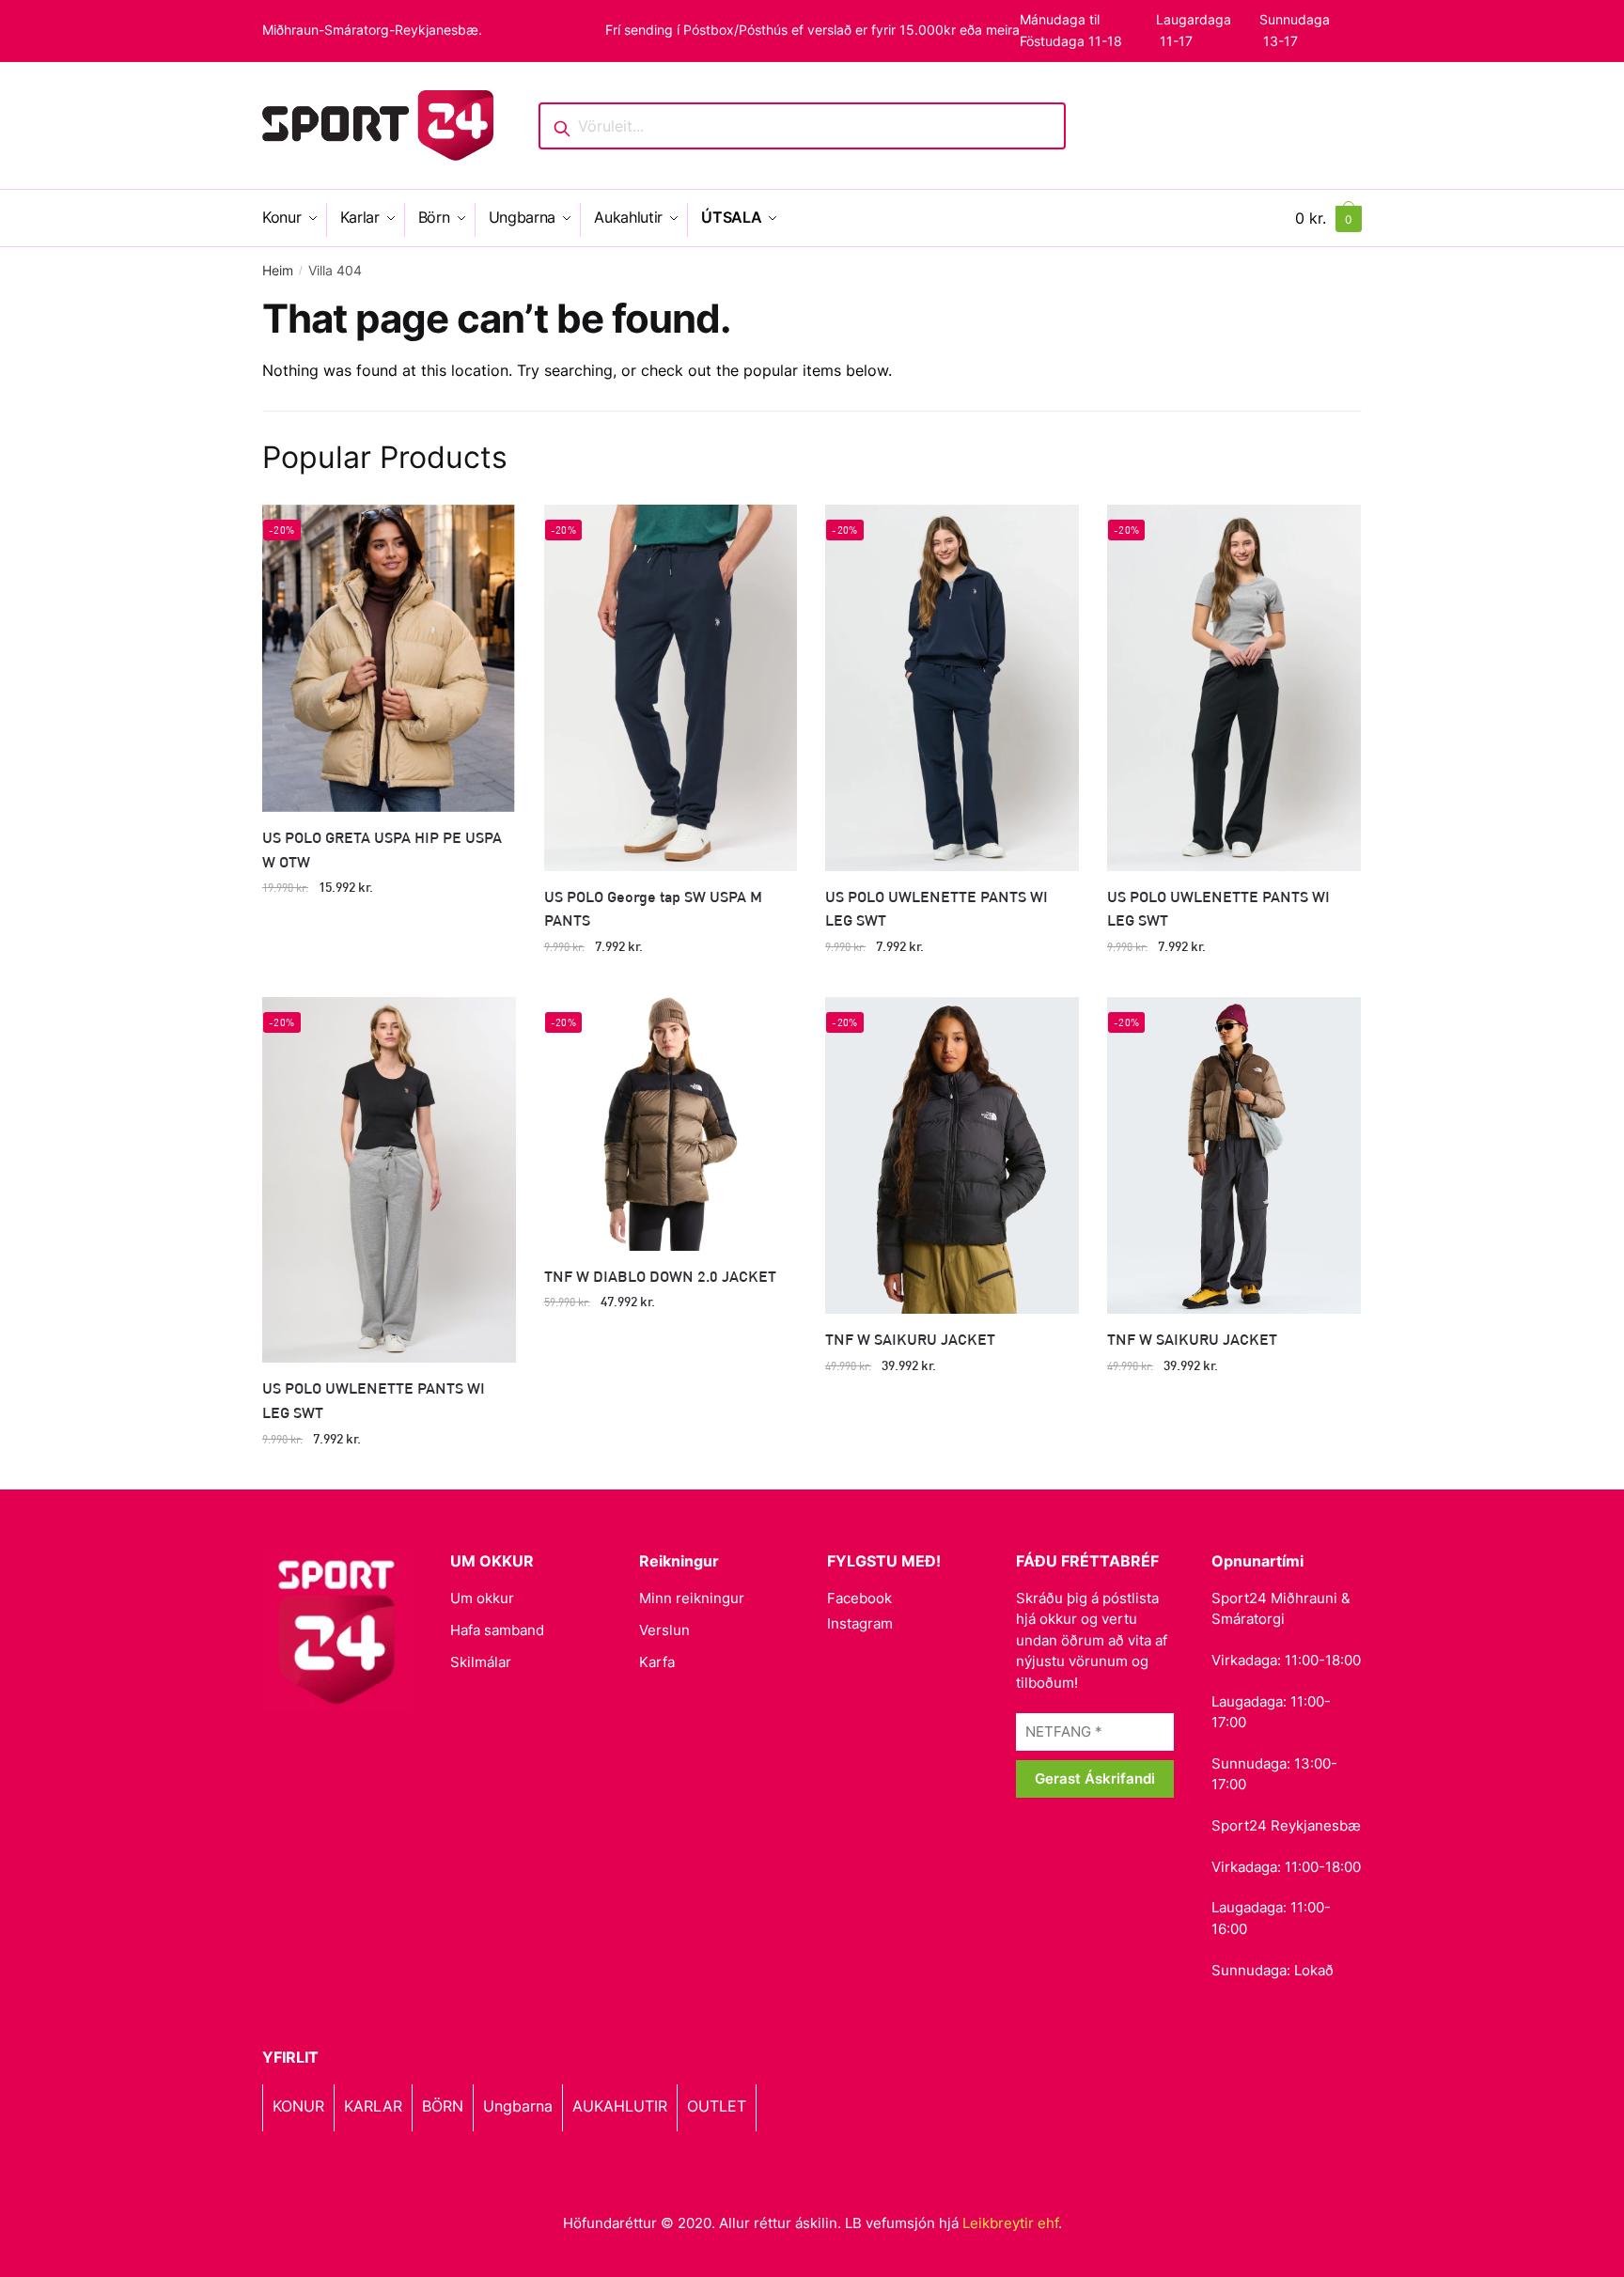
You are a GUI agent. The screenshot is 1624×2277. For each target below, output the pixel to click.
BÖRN (443, 2106)
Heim (278, 270)
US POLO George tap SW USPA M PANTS (653, 908)
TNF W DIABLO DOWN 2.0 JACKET (660, 1276)
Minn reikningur (692, 1598)
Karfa (657, 1662)
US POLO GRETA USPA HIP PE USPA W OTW (382, 849)
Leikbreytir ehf (1010, 2223)
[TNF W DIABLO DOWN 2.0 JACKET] (671, 1124)
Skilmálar (481, 1662)
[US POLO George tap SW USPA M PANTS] (671, 687)
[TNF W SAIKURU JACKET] (952, 1155)
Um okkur (482, 1598)
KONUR (298, 2106)
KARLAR (373, 2106)
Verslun (664, 1630)
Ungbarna (518, 2106)
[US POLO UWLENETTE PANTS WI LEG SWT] (952, 687)
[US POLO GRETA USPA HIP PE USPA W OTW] (389, 658)
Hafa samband (497, 1630)
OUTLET (717, 2106)
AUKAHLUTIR (620, 2106)
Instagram (860, 1623)
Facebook (859, 1598)
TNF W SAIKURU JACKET (910, 1339)
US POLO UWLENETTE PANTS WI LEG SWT (937, 908)
